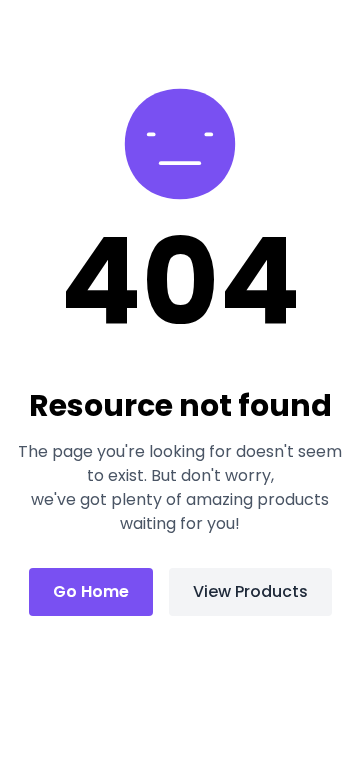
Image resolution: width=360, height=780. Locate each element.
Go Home (91, 591)
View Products (250, 591)
